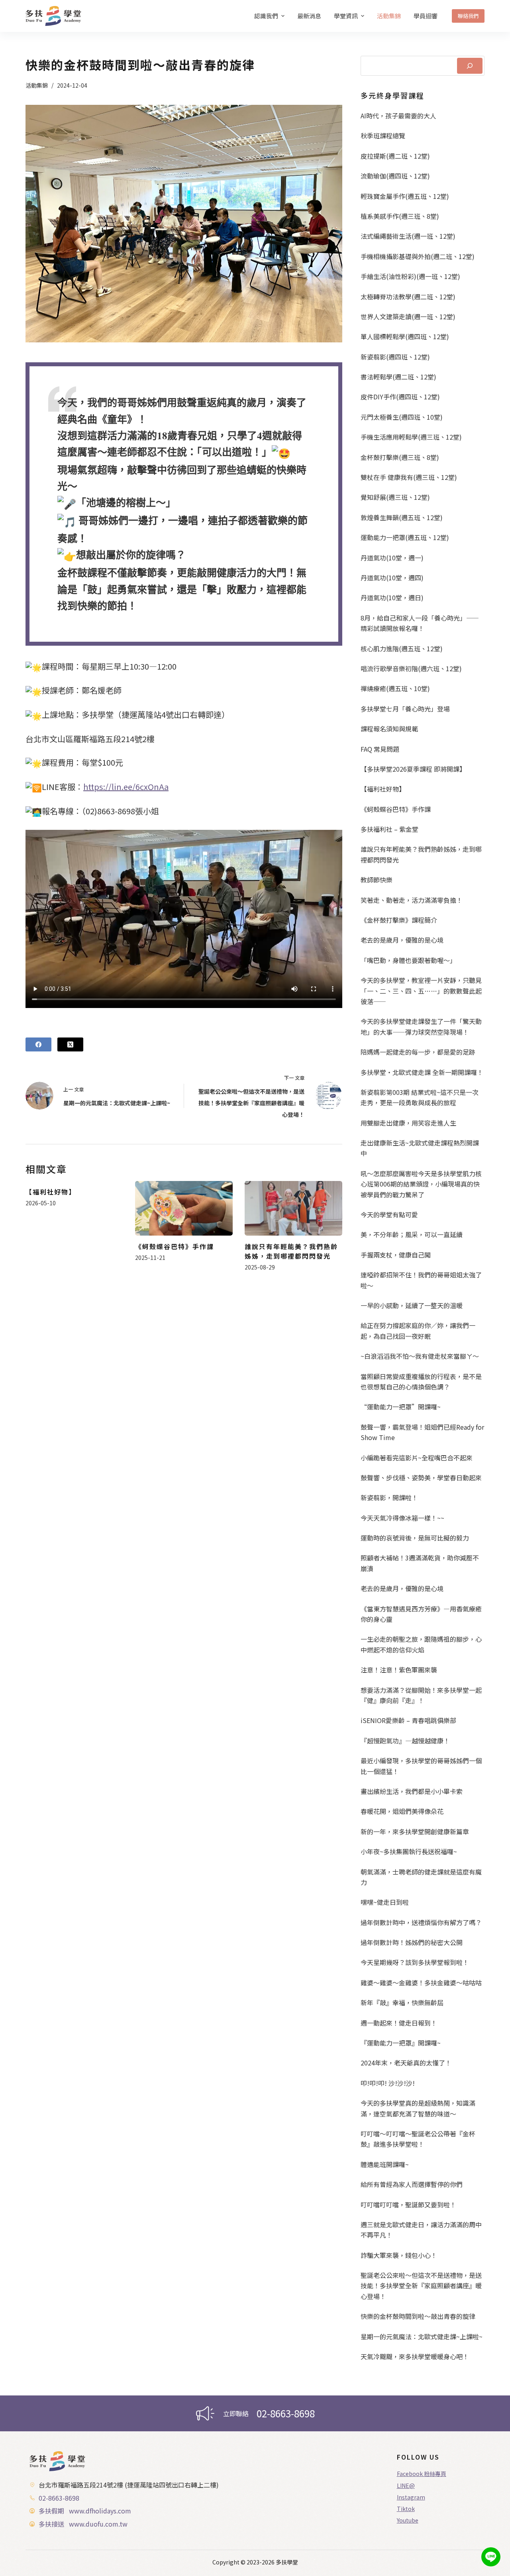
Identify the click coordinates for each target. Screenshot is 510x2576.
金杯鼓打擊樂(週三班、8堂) (400, 457)
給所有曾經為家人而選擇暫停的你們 (412, 2184)
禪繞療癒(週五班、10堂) (395, 688)
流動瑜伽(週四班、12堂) (395, 176)
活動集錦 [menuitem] (389, 16)
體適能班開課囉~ (385, 2164)
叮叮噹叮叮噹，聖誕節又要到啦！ (408, 2205)
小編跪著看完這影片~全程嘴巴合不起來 (417, 1458)
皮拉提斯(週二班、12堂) (395, 156)
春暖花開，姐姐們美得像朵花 (402, 1811)
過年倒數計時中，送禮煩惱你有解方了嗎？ (421, 1922)
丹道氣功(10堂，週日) (392, 597)
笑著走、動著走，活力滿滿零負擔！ (412, 900)
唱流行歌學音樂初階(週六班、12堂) (411, 668)
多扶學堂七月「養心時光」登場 (405, 709)
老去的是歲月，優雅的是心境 (402, 940)
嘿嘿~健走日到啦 (385, 1902)
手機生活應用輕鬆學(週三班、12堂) (411, 437)
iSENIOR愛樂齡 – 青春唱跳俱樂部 (408, 1720)
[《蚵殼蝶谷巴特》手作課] (184, 1208)
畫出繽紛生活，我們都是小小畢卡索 (412, 1791)
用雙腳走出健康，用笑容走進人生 (408, 1123)
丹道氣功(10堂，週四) (392, 578)
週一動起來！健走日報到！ (399, 2023)
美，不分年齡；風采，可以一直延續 (412, 1234)
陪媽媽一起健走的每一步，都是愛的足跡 (418, 1052)
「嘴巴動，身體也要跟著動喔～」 (408, 960)
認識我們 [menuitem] (266, 16)
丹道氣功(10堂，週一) (392, 558)
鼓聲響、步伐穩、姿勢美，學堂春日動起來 (421, 1478)
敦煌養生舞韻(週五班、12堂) (402, 517)
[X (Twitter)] (70, 1044)
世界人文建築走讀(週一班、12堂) (408, 316)
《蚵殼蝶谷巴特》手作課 (175, 1246)
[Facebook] (38, 1044)
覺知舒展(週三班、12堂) (395, 497)
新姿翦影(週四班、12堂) (395, 357)
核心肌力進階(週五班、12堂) (402, 648)
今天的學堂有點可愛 (389, 1214)
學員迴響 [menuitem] (426, 16)
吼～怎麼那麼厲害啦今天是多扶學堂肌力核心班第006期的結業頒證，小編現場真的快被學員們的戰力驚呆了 (421, 1184)
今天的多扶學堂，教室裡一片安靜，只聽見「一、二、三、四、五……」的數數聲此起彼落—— (421, 991)
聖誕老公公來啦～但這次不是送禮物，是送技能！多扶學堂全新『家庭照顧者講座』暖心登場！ (421, 2286)
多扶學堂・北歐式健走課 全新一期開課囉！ (422, 1072)
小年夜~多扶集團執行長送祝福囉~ (409, 1851)
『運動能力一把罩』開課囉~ (401, 2043)
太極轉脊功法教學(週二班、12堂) (408, 297)
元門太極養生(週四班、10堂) (402, 417)
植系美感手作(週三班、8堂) (400, 216)
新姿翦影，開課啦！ (389, 1497)
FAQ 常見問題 (380, 749)
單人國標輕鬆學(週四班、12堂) (405, 336)
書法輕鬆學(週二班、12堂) (398, 377)
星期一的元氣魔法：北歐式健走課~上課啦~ (422, 2336)
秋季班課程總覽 (383, 136)
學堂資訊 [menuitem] (346, 16)
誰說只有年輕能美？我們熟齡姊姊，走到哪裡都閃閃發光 (291, 1251)
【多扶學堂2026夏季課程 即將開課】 (413, 769)
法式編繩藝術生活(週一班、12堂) (408, 236)
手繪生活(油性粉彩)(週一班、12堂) (410, 276)
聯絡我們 (468, 16)
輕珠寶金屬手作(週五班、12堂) (405, 196)
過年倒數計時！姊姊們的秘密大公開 (412, 1942)
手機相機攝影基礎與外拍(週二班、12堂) (418, 256)
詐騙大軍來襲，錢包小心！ (399, 2255)
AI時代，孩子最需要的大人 (398, 116)
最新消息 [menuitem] (309, 16)
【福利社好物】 (51, 1192)
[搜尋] (470, 66)
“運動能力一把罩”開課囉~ (401, 1407)
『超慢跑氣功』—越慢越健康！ (405, 1741)
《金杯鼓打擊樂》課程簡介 (399, 920)
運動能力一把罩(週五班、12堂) (405, 537)
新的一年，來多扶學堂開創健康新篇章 (415, 1831)
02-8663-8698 (286, 2413)
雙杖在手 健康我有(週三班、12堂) (409, 477)
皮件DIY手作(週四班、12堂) (400, 397)
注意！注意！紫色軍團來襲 (399, 1670)
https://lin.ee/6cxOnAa (126, 787)
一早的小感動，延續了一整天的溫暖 (412, 1305)
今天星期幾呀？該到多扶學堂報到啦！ (415, 1962)
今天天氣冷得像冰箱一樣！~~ (402, 1518)
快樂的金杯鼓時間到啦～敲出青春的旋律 (418, 2316)
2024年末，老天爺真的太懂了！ (406, 2063)
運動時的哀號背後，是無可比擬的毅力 (415, 1538)
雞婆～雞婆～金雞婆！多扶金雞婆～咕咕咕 (421, 1983)
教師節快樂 (377, 880)
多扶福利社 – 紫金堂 (389, 829)
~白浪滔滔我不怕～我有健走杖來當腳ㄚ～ (420, 1356)
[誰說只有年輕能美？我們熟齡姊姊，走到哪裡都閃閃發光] (293, 1208)
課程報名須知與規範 (389, 729)
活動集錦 (37, 85)
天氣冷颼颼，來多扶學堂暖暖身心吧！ (415, 2356)
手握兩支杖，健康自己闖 (396, 1255)
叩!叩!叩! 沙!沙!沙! (388, 2083)
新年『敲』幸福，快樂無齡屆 (402, 2002)
